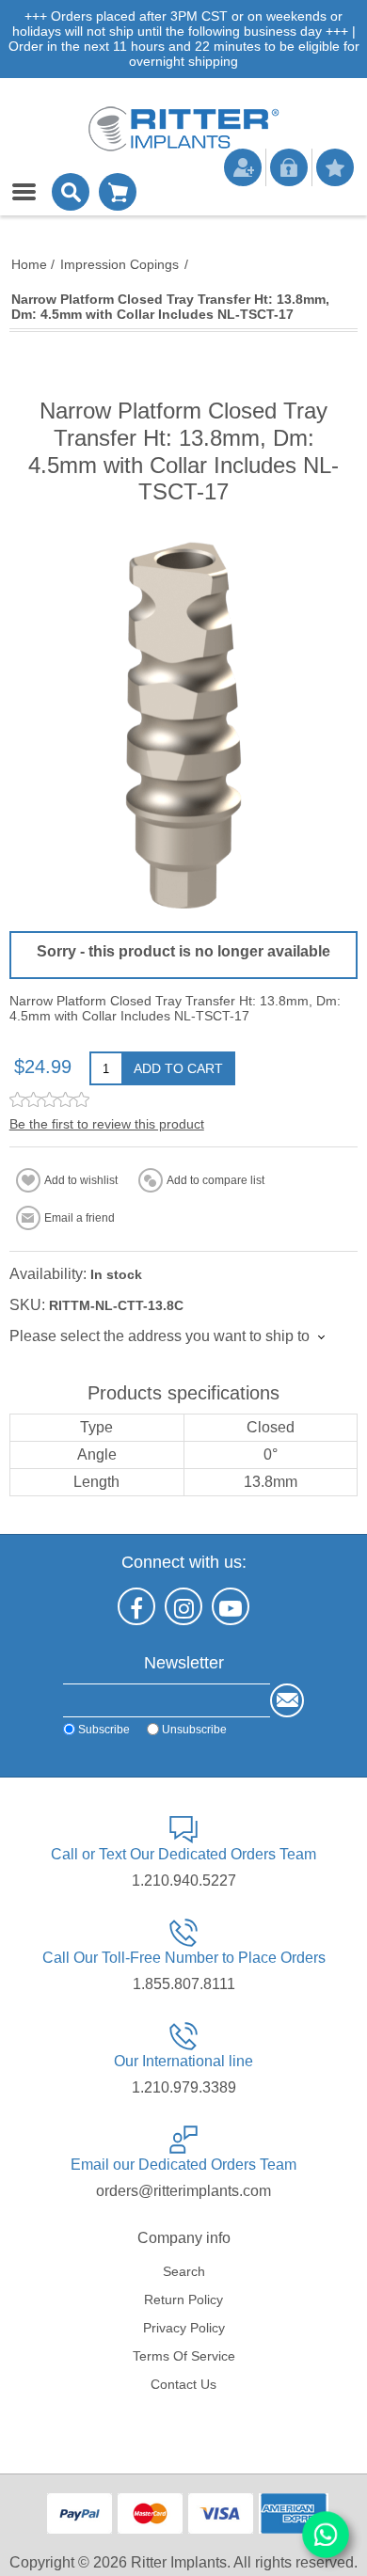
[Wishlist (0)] (335, 167)
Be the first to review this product (107, 1124)
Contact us (183, 2384)
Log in (289, 167)
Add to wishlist (81, 1180)
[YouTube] (231, 1606)
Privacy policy (184, 2328)
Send (287, 1700)
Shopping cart (118, 192)
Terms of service (184, 2356)
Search (184, 2271)
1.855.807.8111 (184, 1984)
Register (243, 167)
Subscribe (104, 1729)
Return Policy (183, 2299)
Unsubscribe (194, 1729)
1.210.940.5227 (184, 1881)
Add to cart (178, 1068)
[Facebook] (136, 1606)
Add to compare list (215, 1180)
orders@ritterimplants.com (183, 2191)
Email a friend (80, 1218)
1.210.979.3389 (184, 2087)
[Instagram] (183, 1606)
